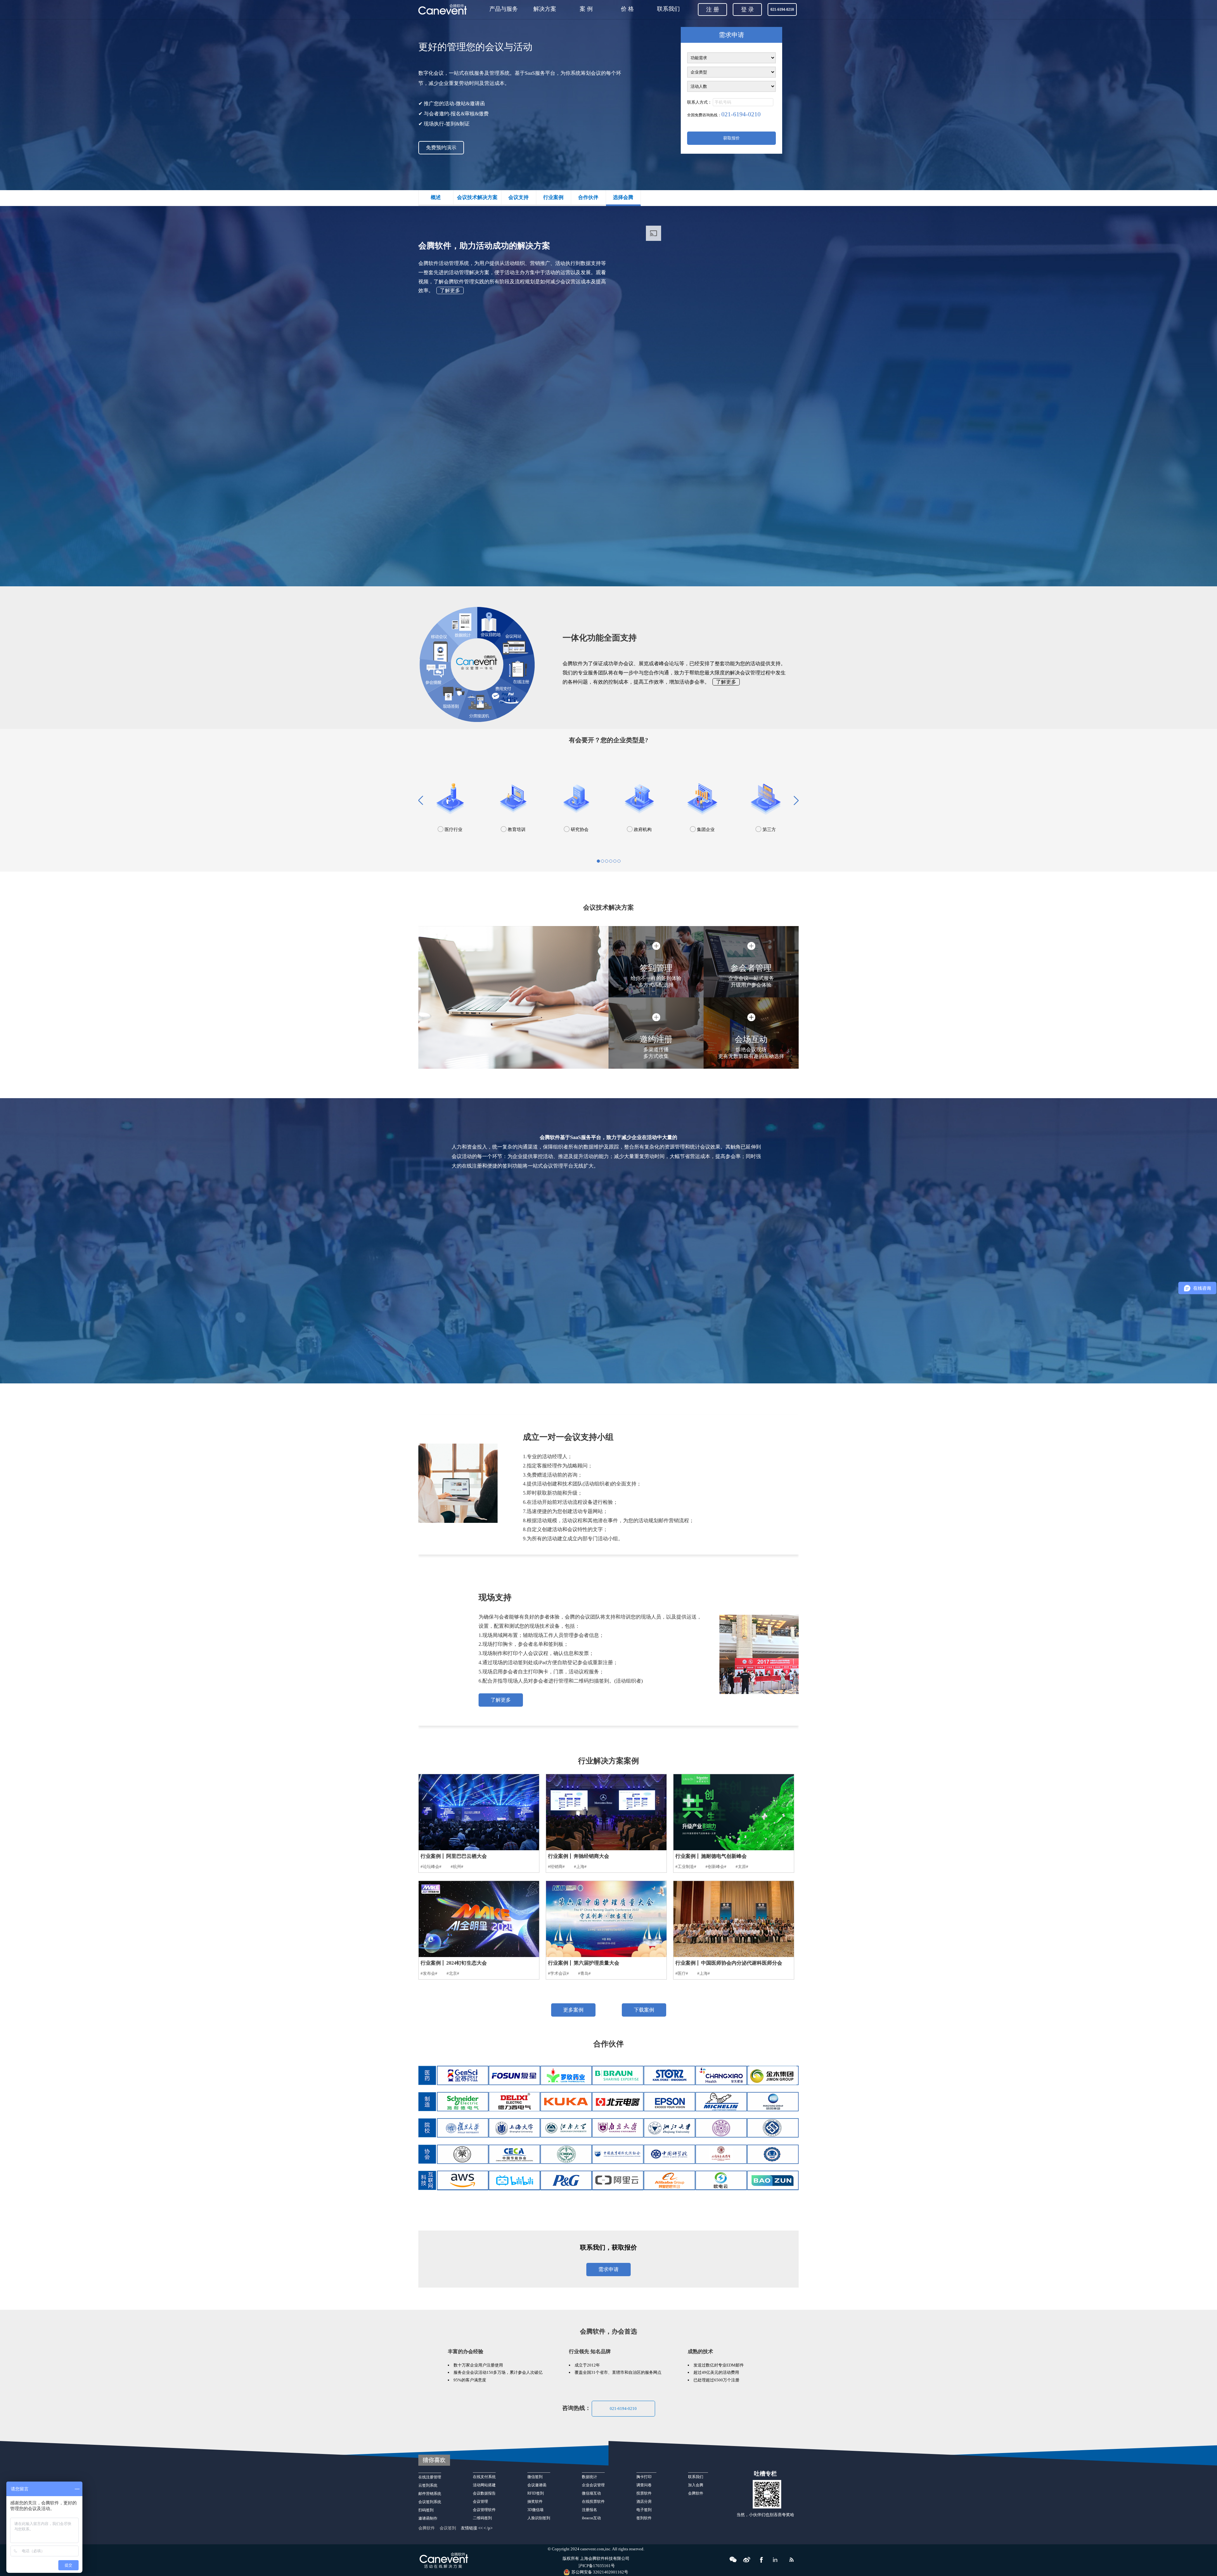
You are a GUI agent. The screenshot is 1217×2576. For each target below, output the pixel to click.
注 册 (713, 10)
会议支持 (518, 197)
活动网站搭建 (484, 2485)
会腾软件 (696, 2493)
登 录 (747, 10)
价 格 (627, 9)
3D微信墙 (535, 2510)
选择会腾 (623, 197)
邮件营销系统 (430, 2494)
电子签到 (644, 2510)
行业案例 (553, 197)
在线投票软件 (593, 2502)
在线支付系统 (484, 2477)
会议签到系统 (430, 2502)
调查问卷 (644, 2485)
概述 (436, 197)
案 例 (586, 9)
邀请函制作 (428, 2518)
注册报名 (589, 2510)
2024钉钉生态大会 (467, 1963)
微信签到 (535, 2477)
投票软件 (644, 2493)
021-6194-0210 (623, 2409)
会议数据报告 (484, 2493)
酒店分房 (644, 2502)
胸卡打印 (646, 2477)
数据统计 (589, 2477)
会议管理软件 (484, 2510)
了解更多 (450, 290)
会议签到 (448, 2528)
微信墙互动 (591, 2493)
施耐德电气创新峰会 (724, 1856)
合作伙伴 (588, 197)
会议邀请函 (537, 2485)
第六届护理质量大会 (596, 1963)
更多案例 (573, 2010)
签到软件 (644, 2518)
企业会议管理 (593, 2485)
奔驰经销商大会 (591, 1856)
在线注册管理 (430, 2477)
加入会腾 (696, 2485)
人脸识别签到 (539, 2518)
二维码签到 (482, 2518)
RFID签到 (536, 2493)
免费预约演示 (441, 148)
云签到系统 (428, 2485)
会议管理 (480, 2502)
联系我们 (668, 9)
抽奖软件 (535, 2502)
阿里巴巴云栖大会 (467, 1856)
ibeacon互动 (591, 2518)
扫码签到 (426, 2510)
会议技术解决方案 (477, 197)
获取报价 (731, 138)
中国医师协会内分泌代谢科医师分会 (742, 1963)
